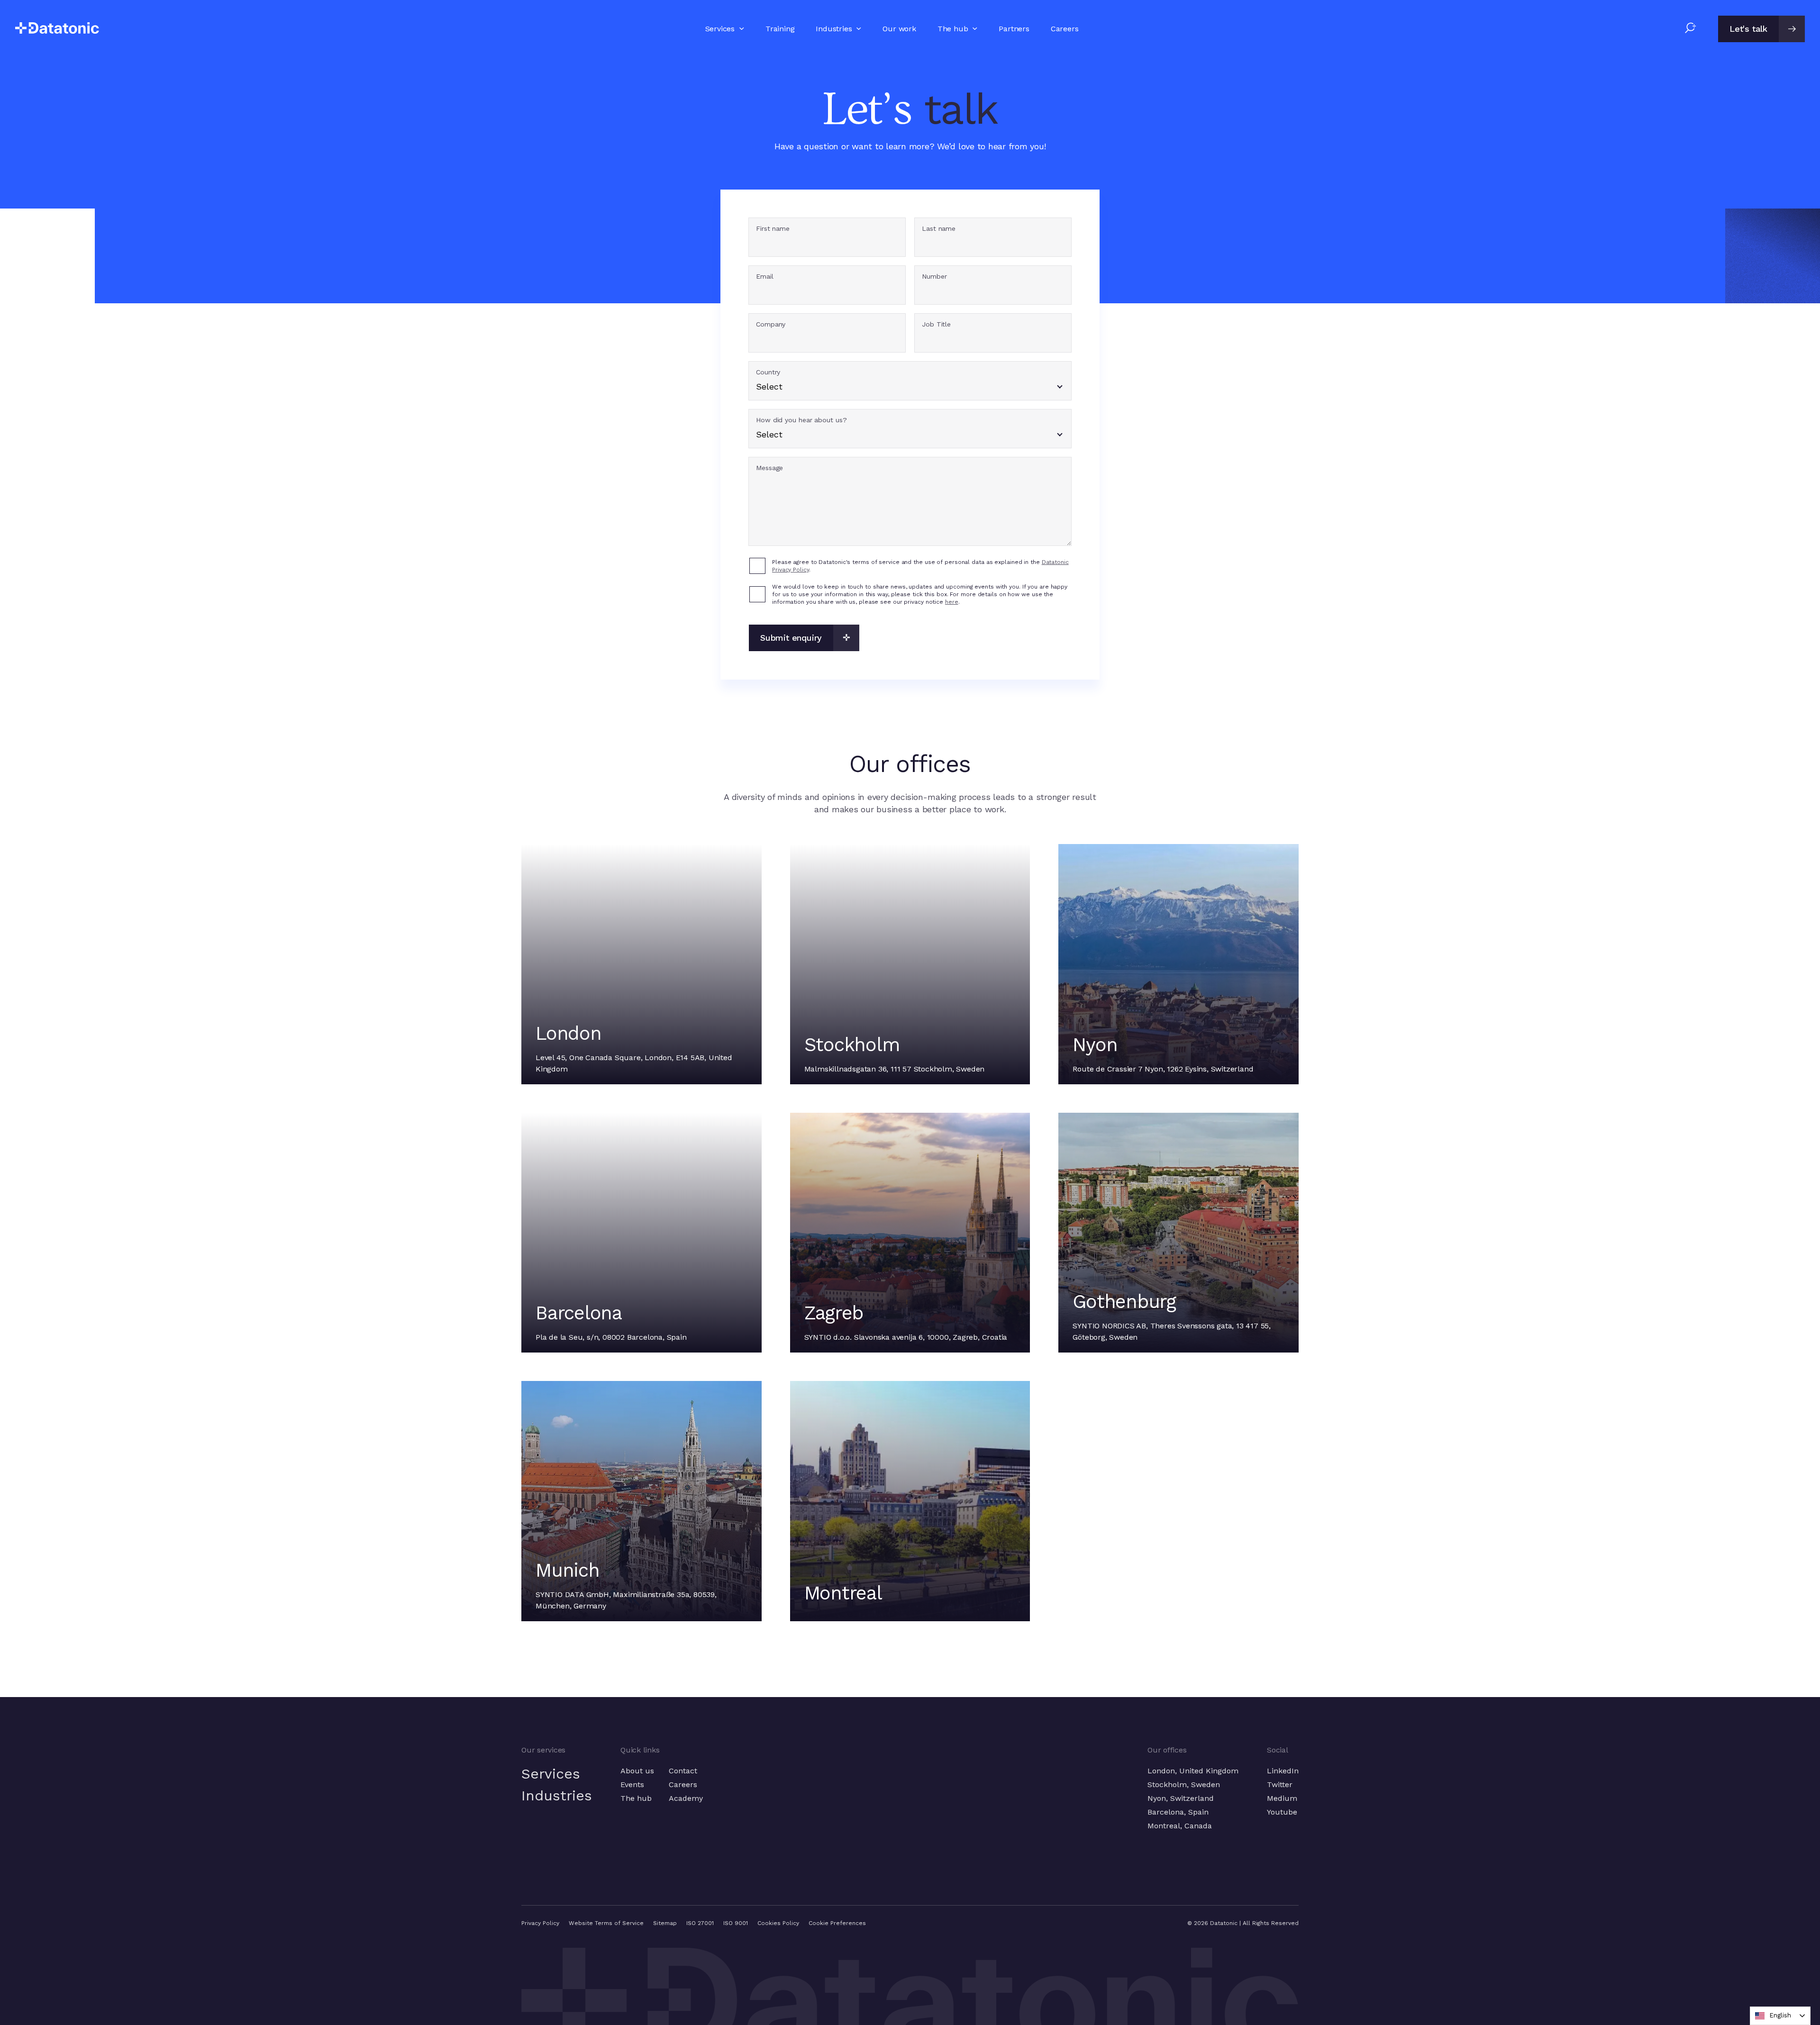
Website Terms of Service (606, 1923)
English (1780, 2015)
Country (768, 372)
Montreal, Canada (1180, 1826)
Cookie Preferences (837, 1923)
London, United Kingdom (1193, 1771)
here (952, 602)
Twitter (1280, 1784)
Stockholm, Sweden (1184, 1784)
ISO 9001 (736, 1923)
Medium (1282, 1798)
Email (765, 277)
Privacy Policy (540, 1923)
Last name (939, 229)
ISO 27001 (700, 1923)
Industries (557, 1795)
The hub (636, 1798)
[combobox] (1780, 2016)
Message (769, 468)
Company (771, 324)
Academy (686, 1798)
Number (934, 277)
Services (551, 1774)
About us (637, 1771)
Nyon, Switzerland (1181, 1798)
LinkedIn (1283, 1771)
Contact (683, 1771)
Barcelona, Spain (1178, 1812)
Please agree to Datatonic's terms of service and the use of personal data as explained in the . (920, 566)
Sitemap (665, 1923)
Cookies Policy (778, 1923)
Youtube (1282, 1812)
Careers (683, 1784)
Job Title (936, 324)
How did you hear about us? (801, 420)
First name (773, 229)
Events (632, 1784)
